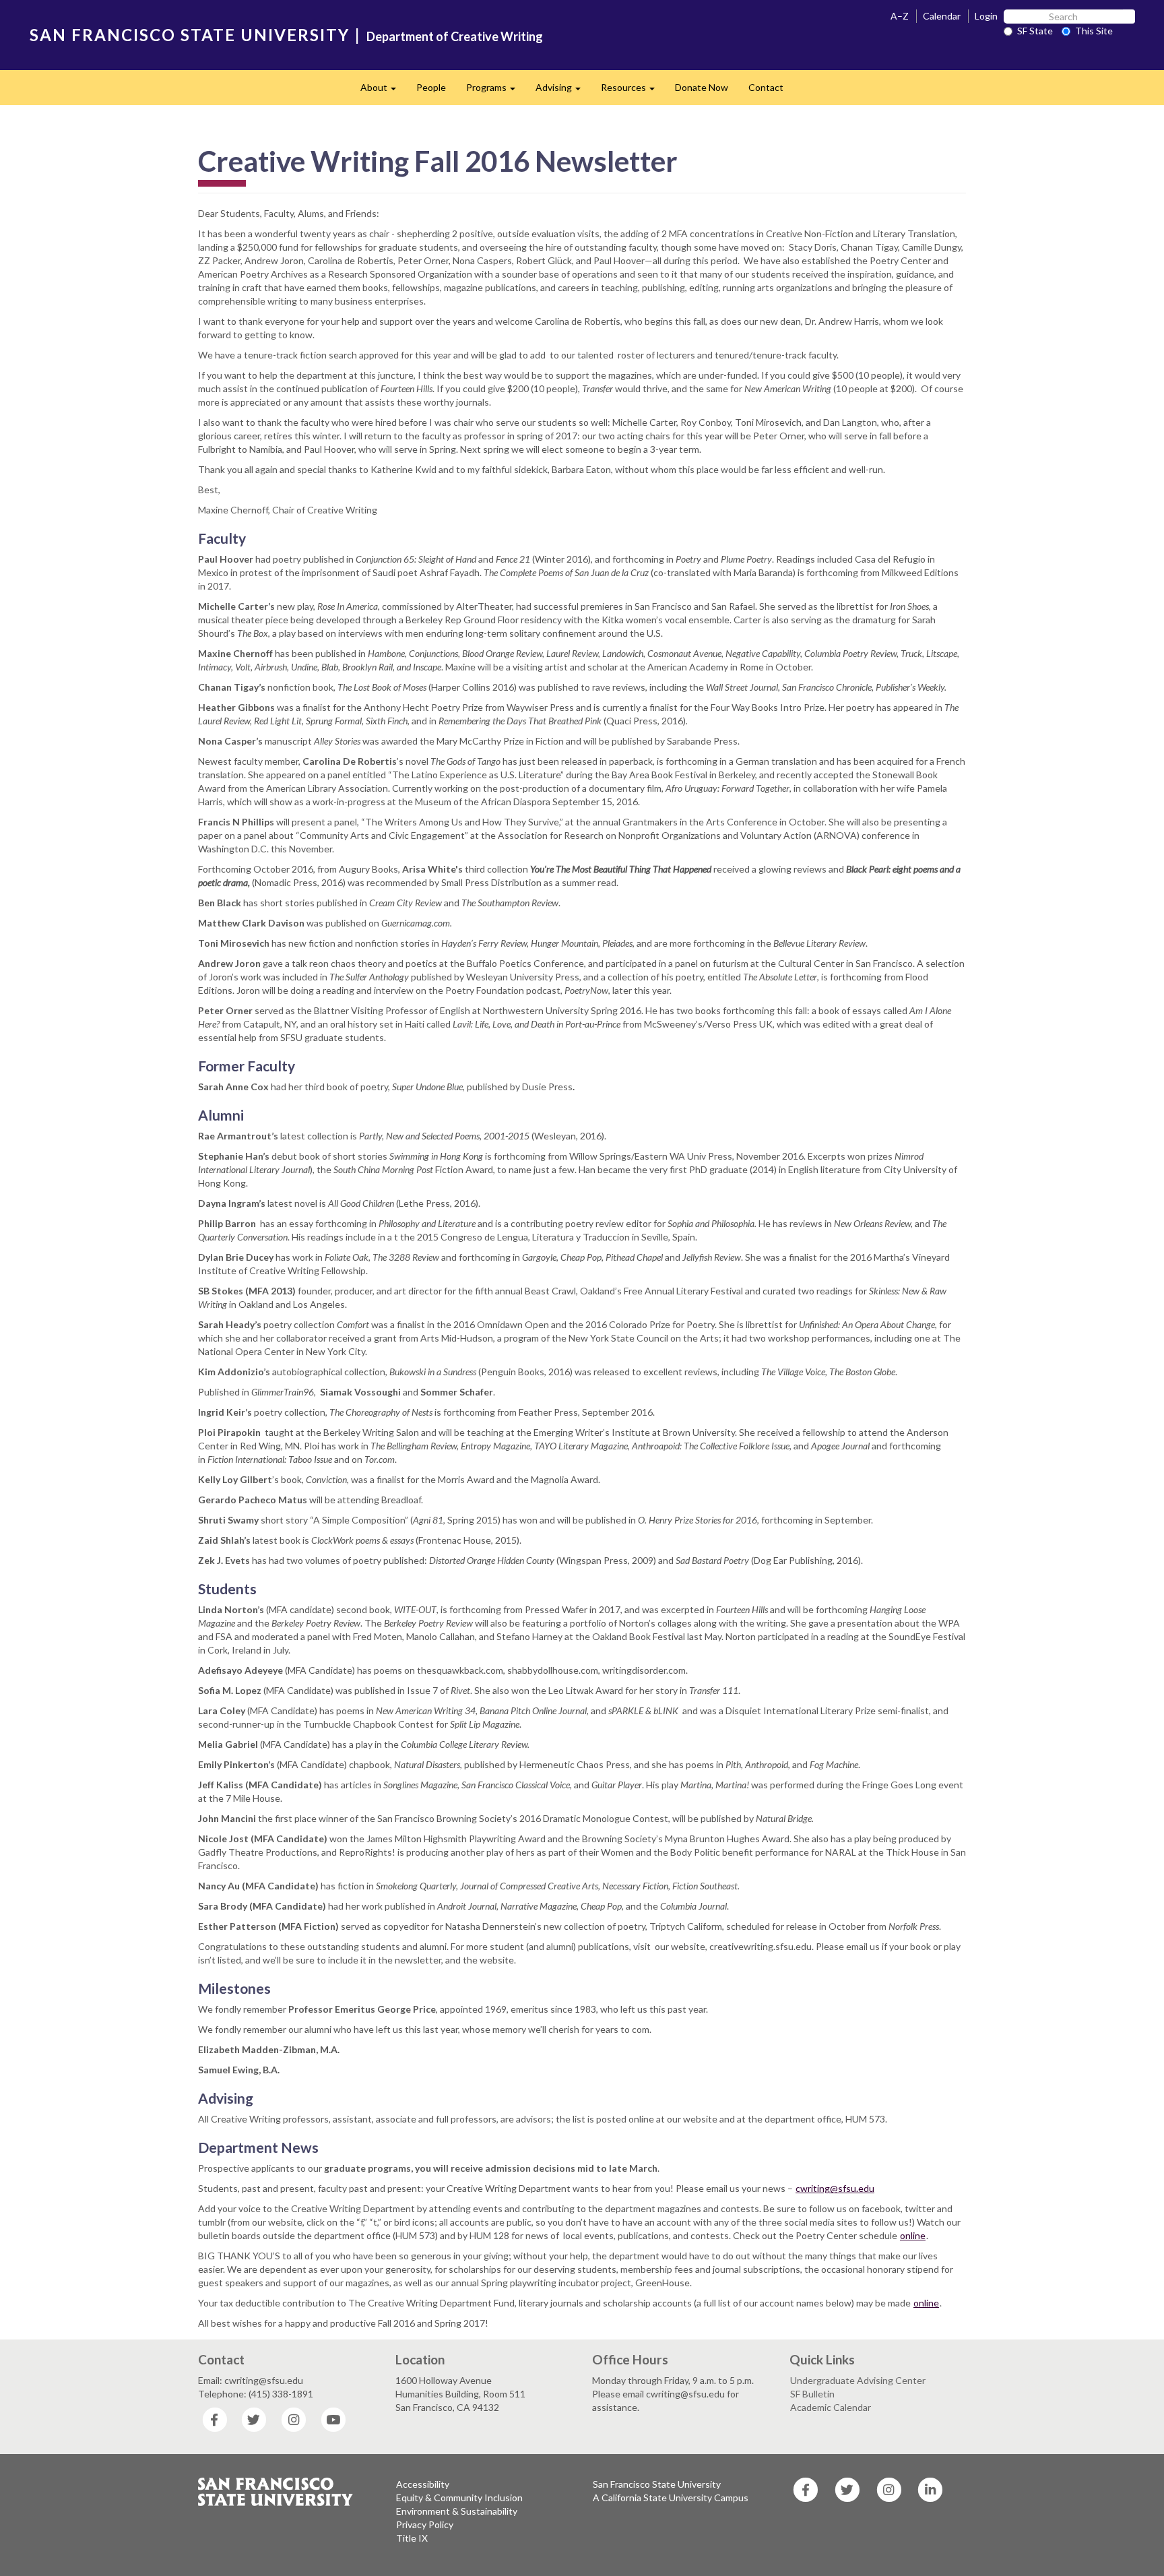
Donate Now (702, 87)
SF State (1035, 31)
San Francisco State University (657, 2484)
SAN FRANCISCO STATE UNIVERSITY (190, 35)
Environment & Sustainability (457, 2511)
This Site (1094, 31)
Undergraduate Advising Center (858, 2380)
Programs (496, 91)
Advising (563, 91)
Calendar (942, 16)
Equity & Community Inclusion (459, 2498)
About (383, 91)
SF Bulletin (812, 2394)
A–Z (900, 16)
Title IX (412, 2538)
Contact (766, 87)
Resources (633, 91)
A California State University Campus (671, 2498)
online (913, 2235)
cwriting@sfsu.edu (835, 2188)
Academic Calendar (831, 2407)
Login (986, 16)
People (431, 87)
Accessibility (423, 2484)
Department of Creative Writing (455, 36)
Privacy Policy (425, 2524)
